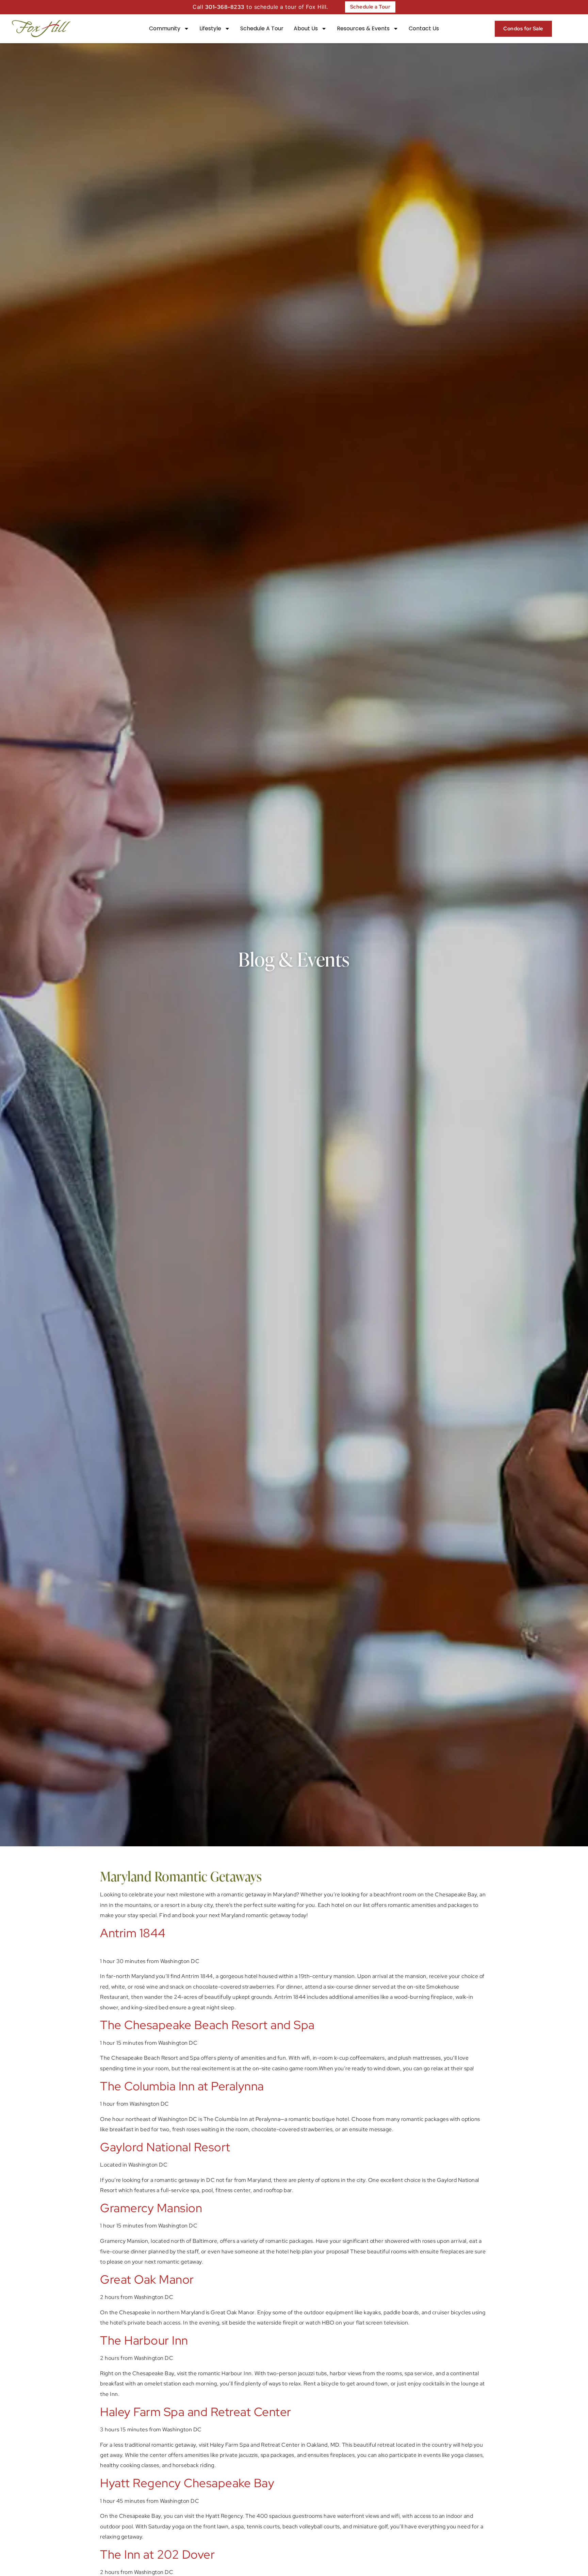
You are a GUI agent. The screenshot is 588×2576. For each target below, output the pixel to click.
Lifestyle (210, 28)
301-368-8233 (225, 7)
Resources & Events (363, 28)
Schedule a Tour (262, 28)
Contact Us (424, 28)
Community (165, 28)
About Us (306, 28)
